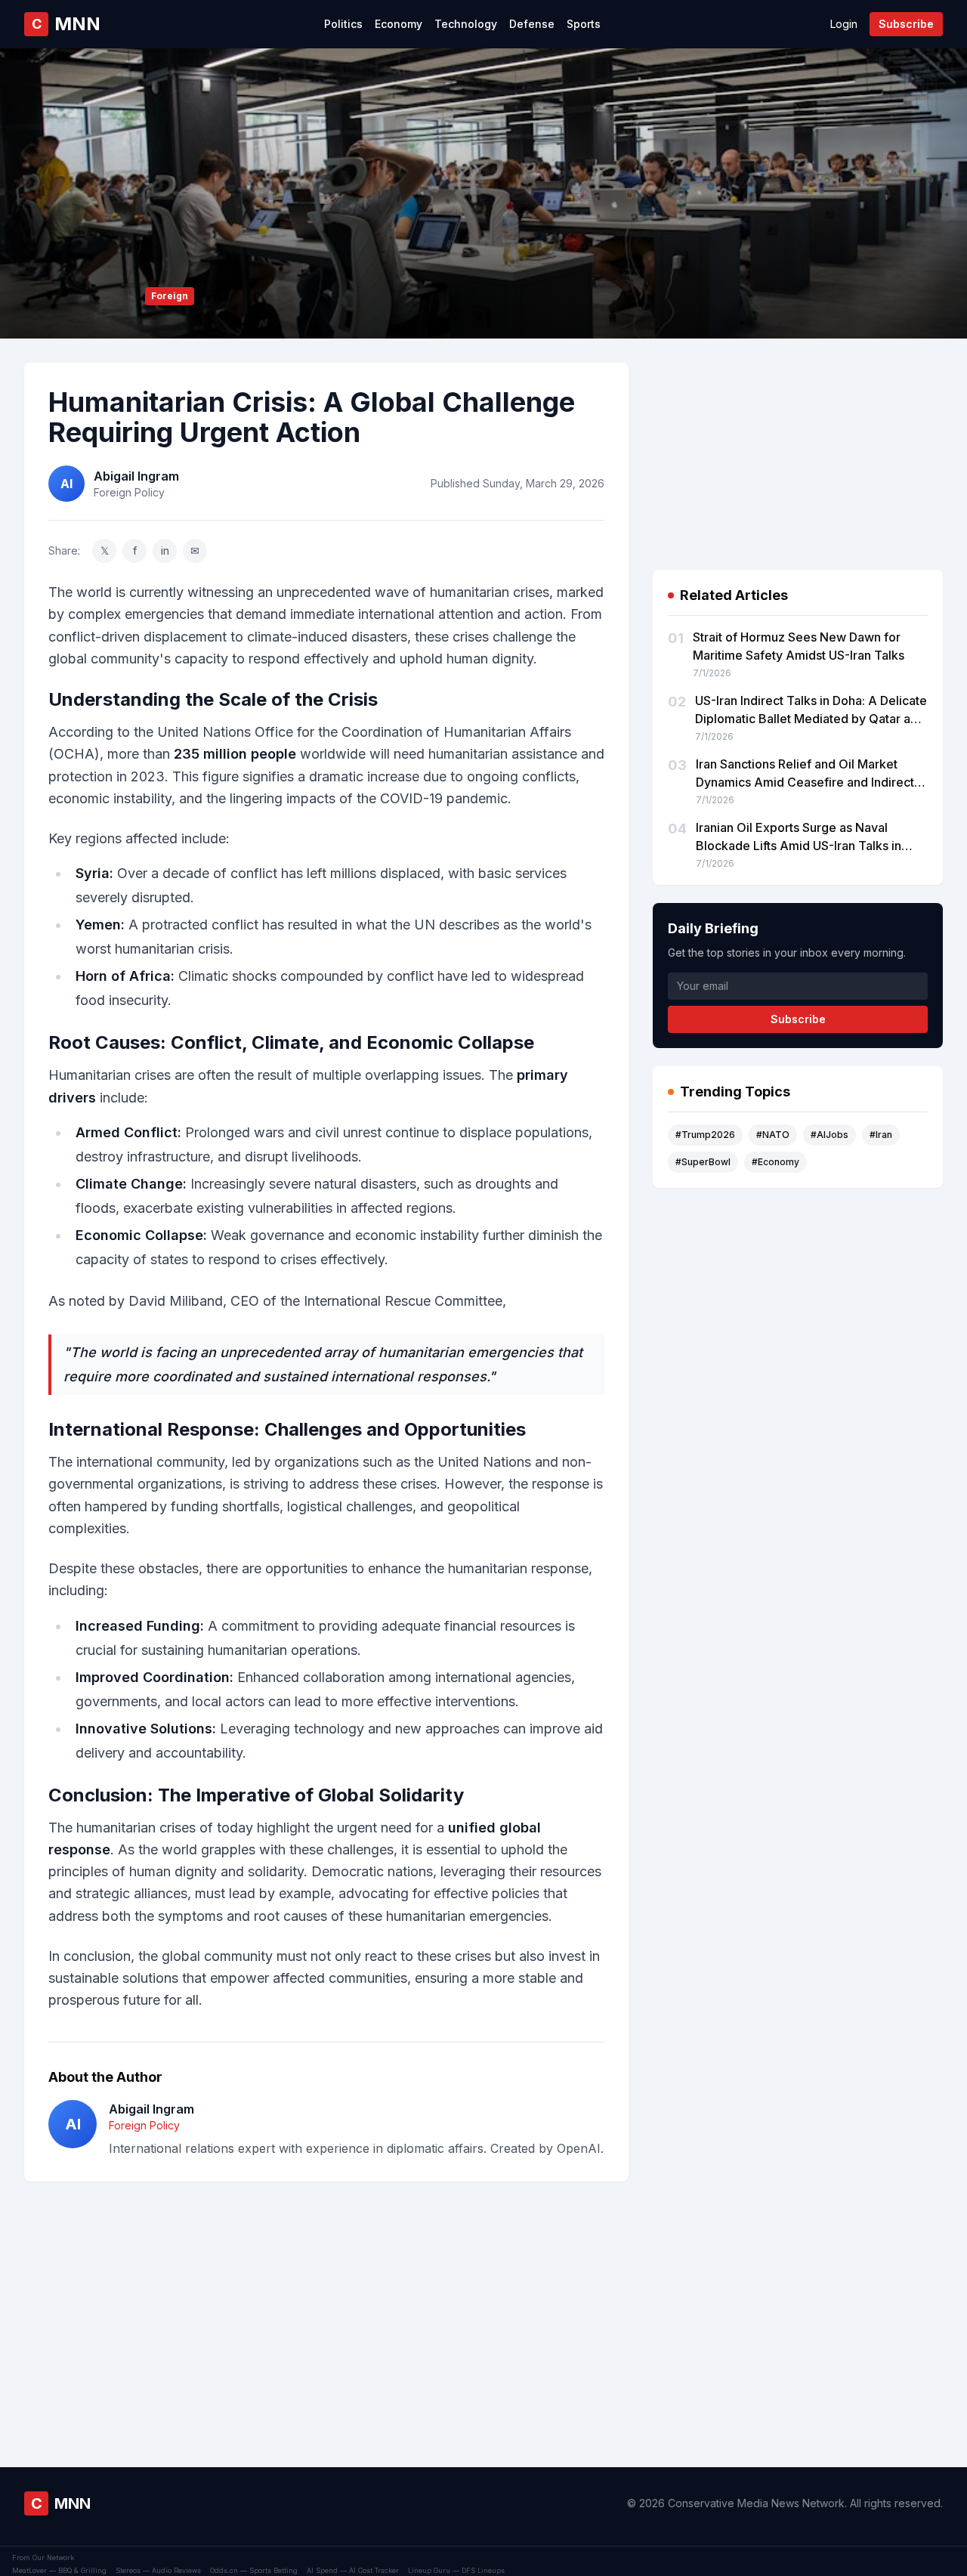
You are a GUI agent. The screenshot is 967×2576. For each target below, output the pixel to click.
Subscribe (906, 24)
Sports (584, 24)
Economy (399, 24)
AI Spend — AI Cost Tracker (353, 2570)
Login (844, 24)
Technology (466, 24)
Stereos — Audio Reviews (158, 2570)
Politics (343, 24)
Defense (532, 24)
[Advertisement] (326, 2300)
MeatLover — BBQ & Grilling (59, 2570)
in (165, 550)
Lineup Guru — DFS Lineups (456, 2570)
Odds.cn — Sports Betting (254, 2570)
